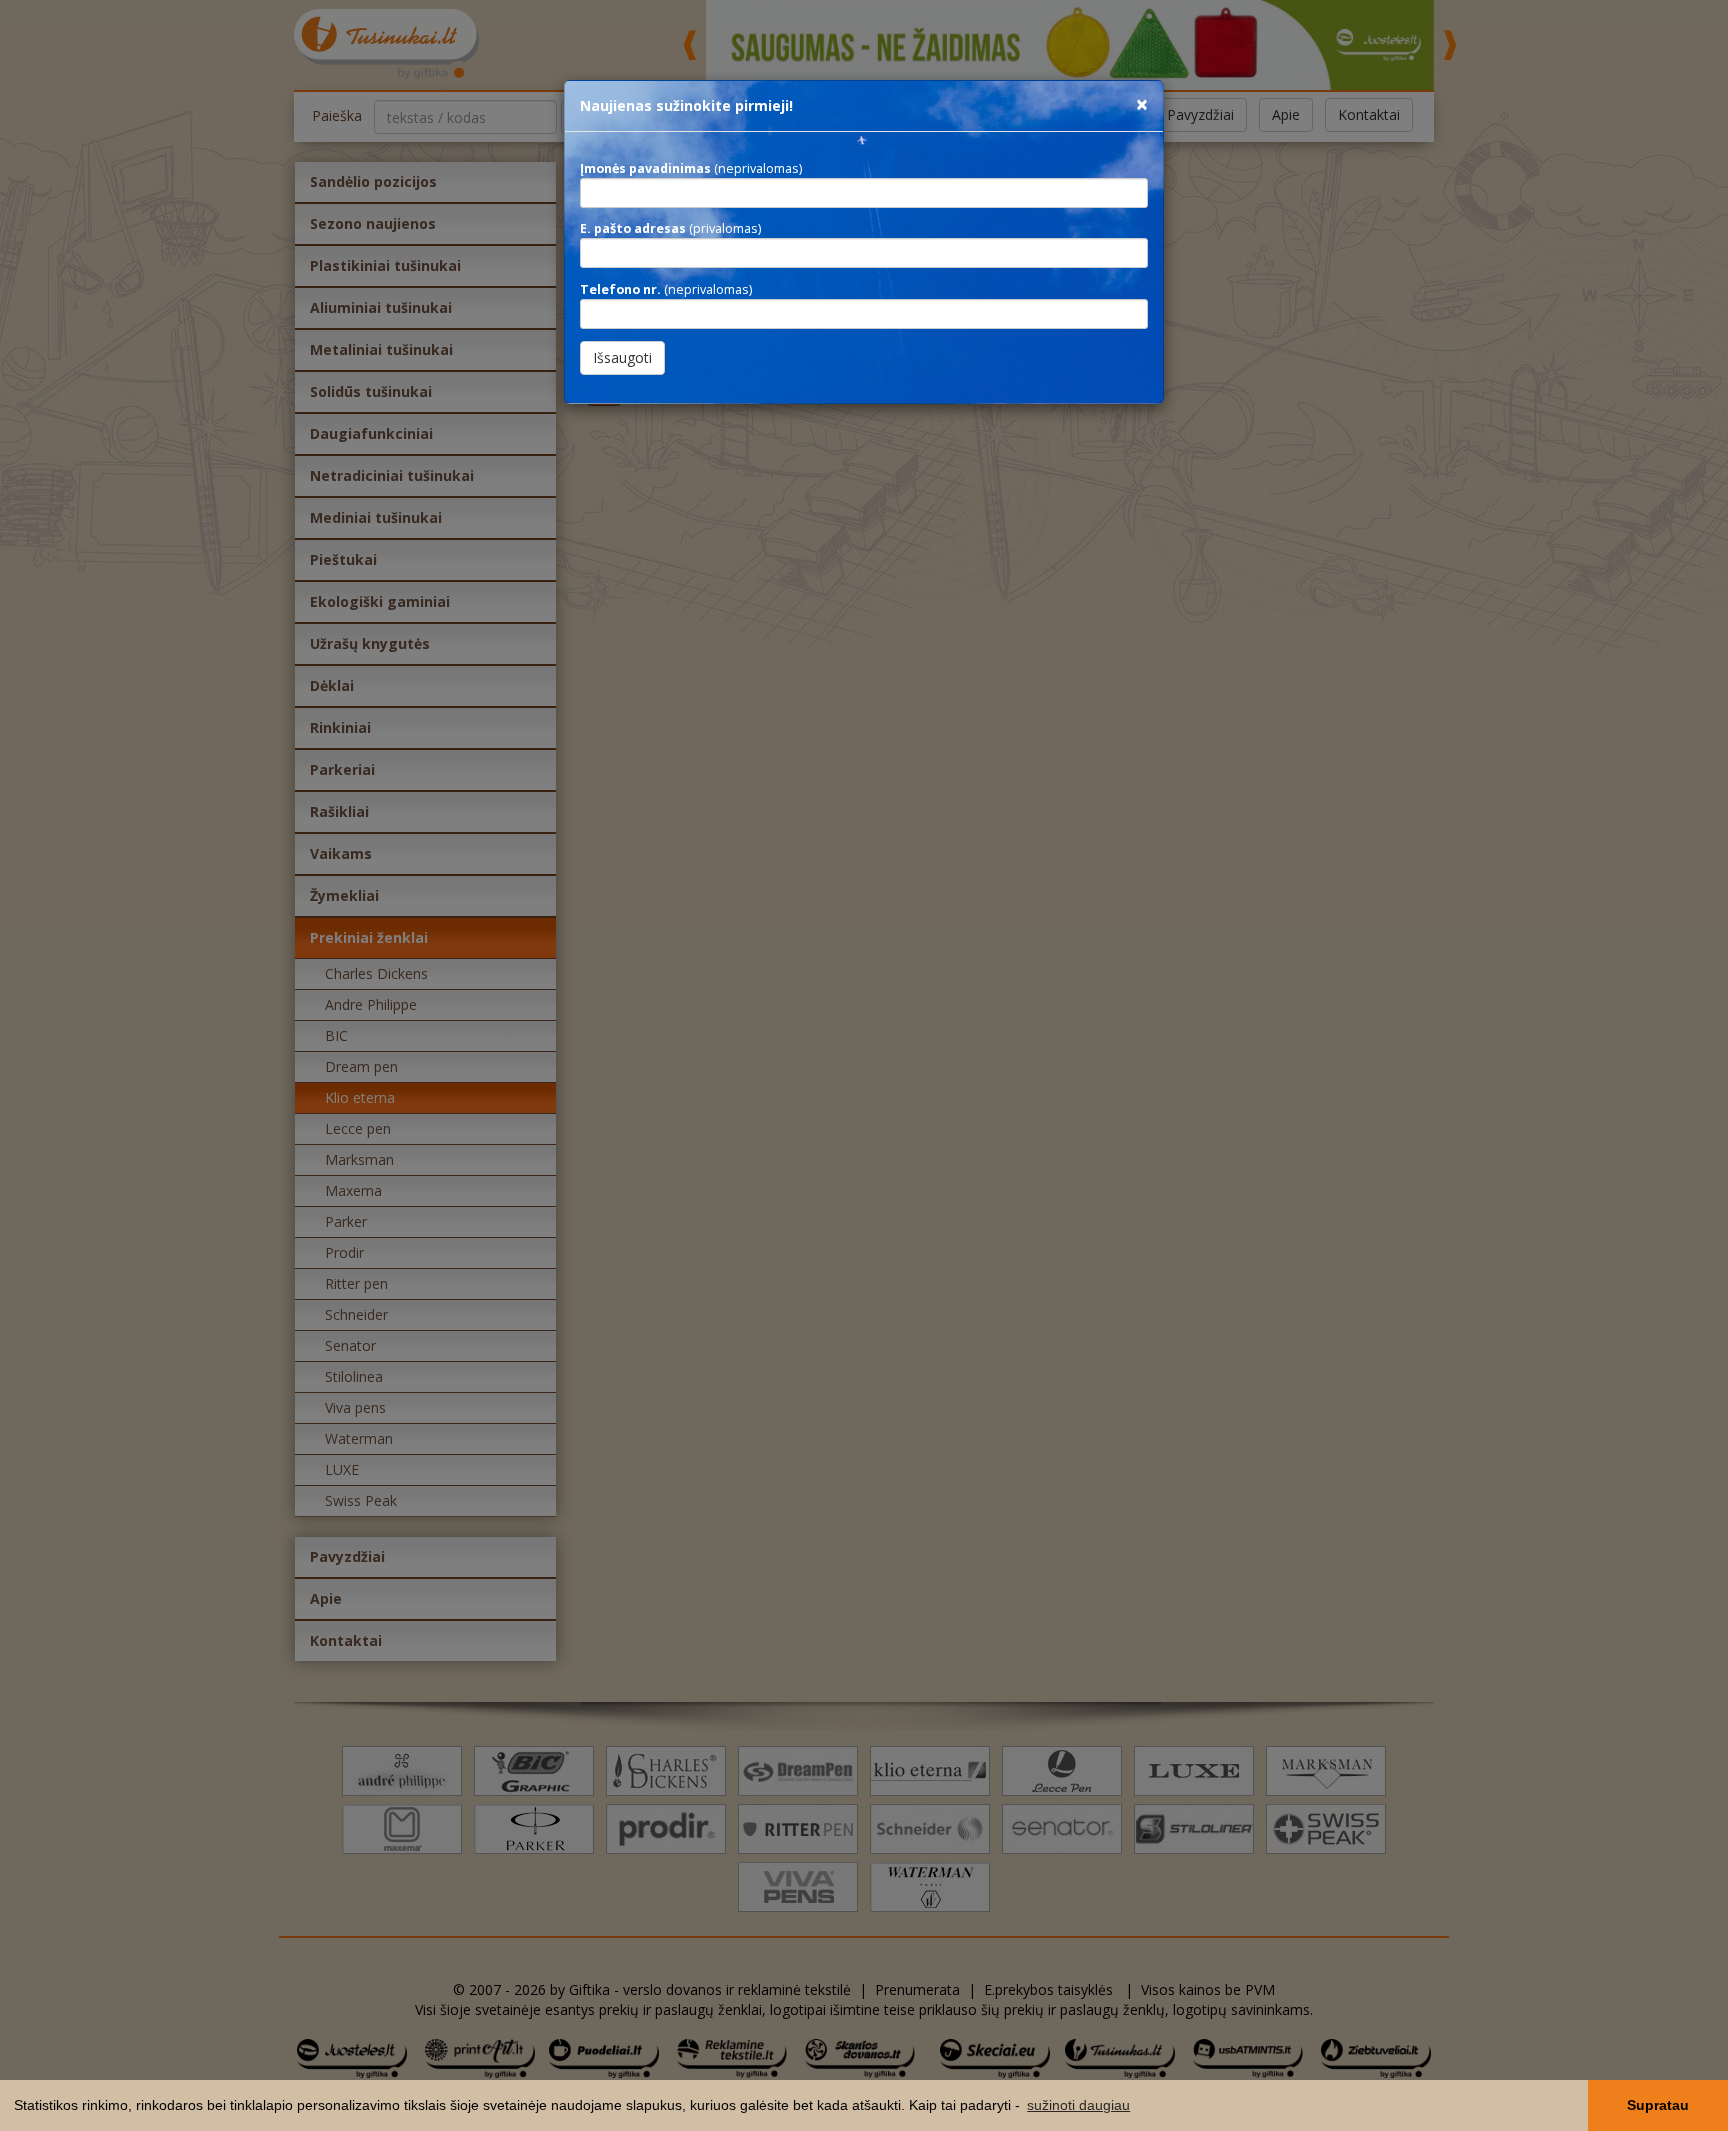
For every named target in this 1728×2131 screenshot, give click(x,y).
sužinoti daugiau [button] (1078, 2105)
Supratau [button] (1658, 2105)
